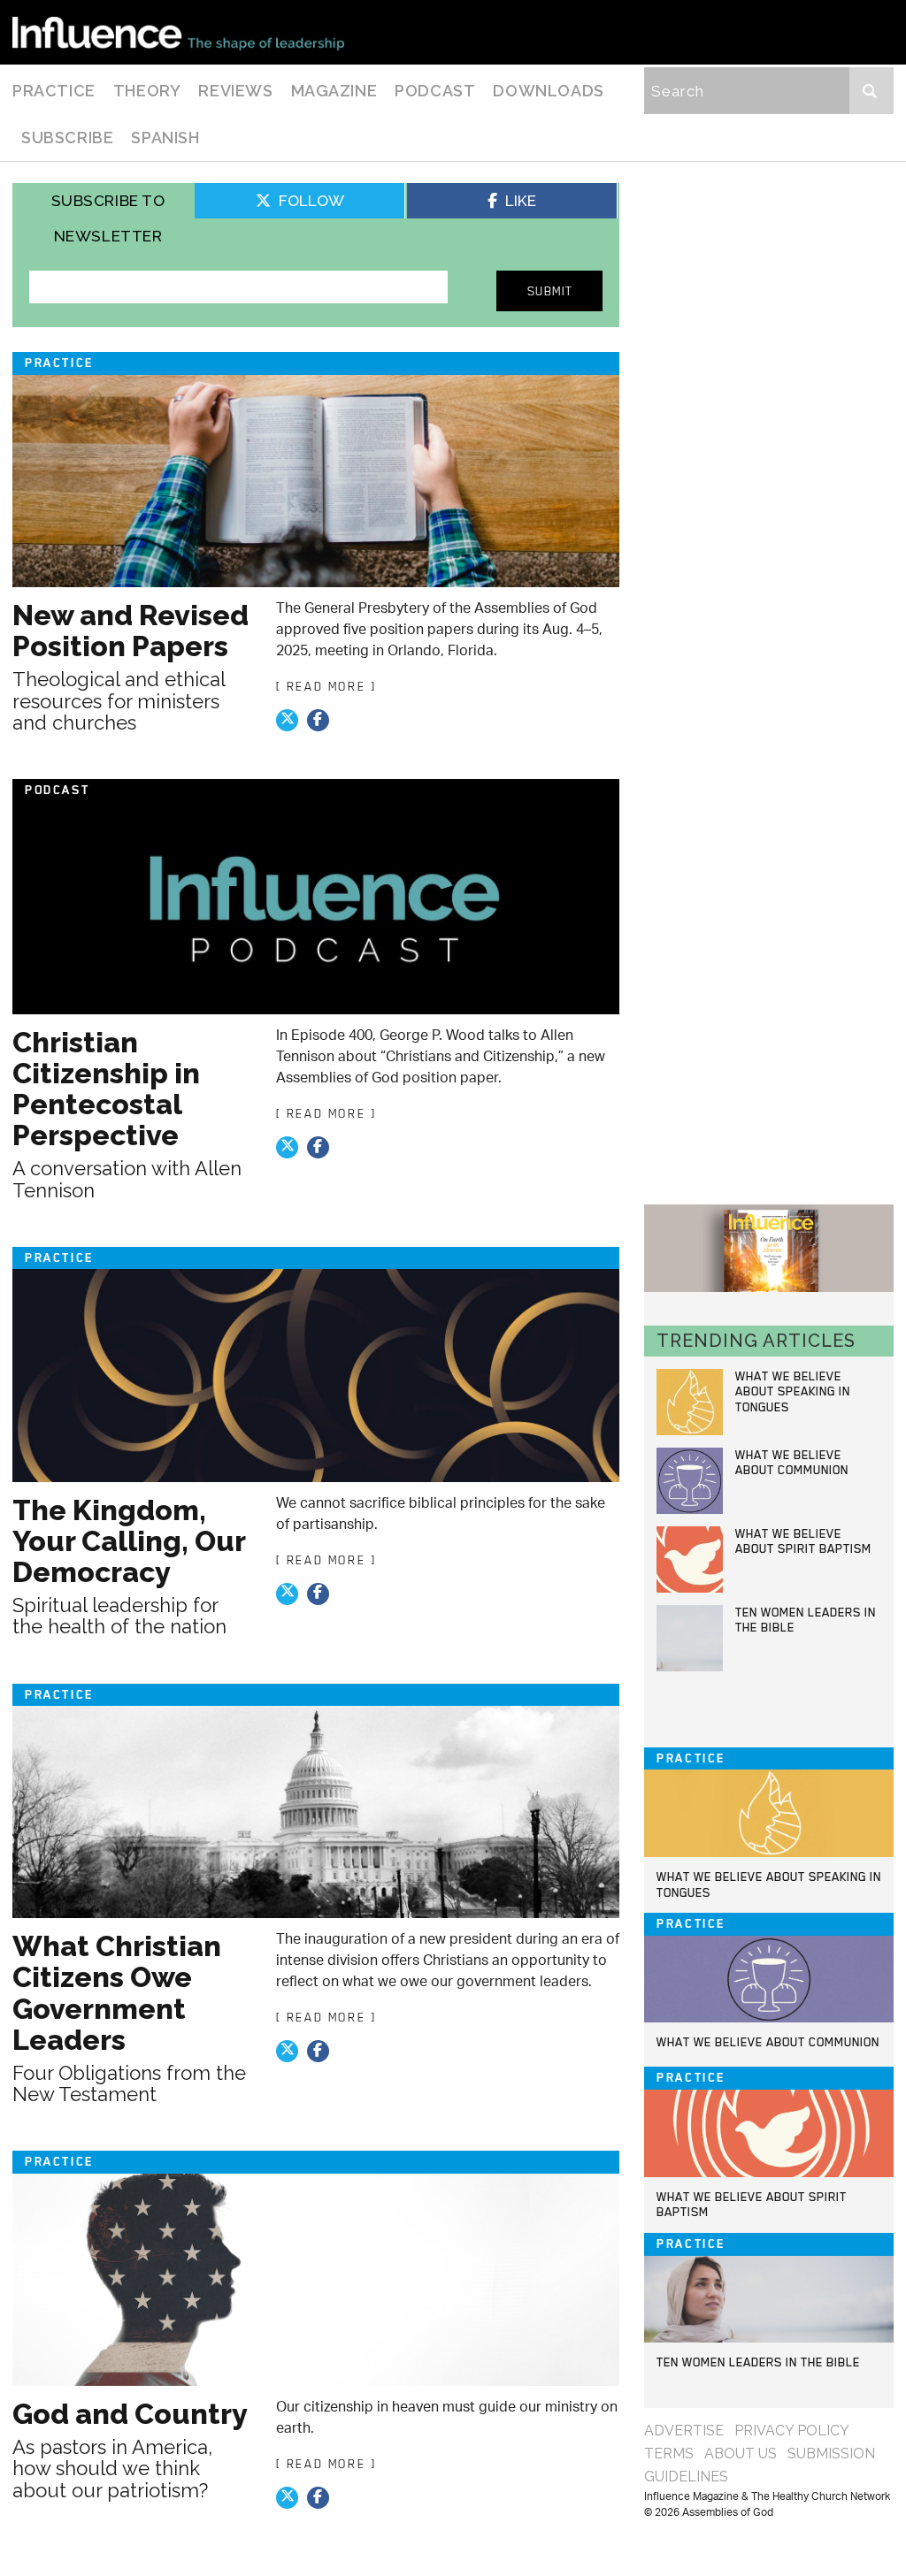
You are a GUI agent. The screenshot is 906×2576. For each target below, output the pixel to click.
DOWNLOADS (548, 91)
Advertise (684, 2431)
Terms (669, 2454)
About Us (741, 2454)
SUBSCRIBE (67, 138)
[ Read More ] (326, 686)
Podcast (435, 91)
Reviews (235, 91)
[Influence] (178, 32)
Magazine (334, 91)
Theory (147, 91)
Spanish (165, 138)
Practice (54, 91)
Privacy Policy (792, 2431)
